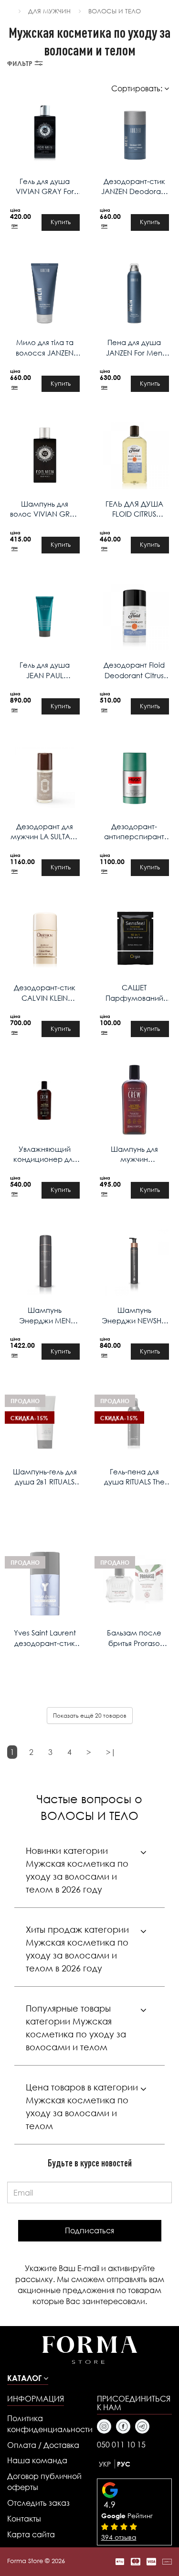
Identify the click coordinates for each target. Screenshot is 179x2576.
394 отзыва (119, 2537)
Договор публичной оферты (44, 2481)
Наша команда (37, 2460)
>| (111, 1752)
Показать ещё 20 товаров (90, 1716)
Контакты (24, 2518)
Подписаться (89, 2230)
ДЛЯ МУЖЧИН (49, 11)
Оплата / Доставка (43, 2445)
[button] (28, 2378)
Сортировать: (138, 88)
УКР (105, 2464)
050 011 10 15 (121, 2444)
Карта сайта (31, 2534)
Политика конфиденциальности (45, 2424)
